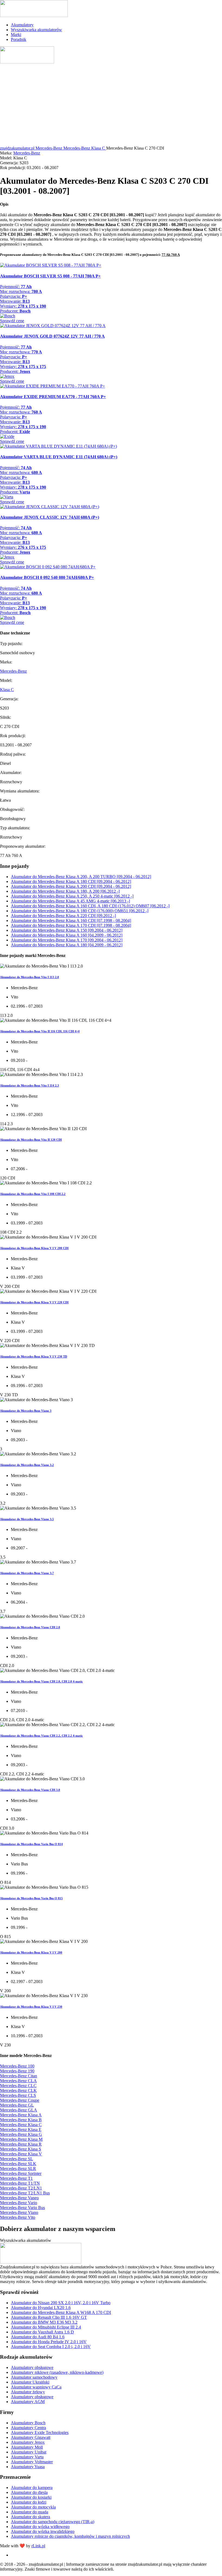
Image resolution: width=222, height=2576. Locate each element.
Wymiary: (23, 306)
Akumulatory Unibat (29, 2452)
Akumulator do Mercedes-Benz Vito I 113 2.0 (30, 977)
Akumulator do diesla (29, 2492)
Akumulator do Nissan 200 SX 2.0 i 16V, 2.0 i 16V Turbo (61, 2303)
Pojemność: (16, 287)
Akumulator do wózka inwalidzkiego (43, 2531)
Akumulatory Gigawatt (31, 2437)
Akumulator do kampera (32, 2488)
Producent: (15, 311)
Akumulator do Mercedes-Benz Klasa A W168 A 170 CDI (61, 2312)
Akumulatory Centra (28, 2428)
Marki (16, 35)
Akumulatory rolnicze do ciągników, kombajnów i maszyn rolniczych (70, 2536)
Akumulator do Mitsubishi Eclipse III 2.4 (46, 2327)
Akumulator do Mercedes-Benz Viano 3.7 (27, 1573)
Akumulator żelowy (28, 2392)
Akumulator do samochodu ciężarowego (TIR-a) (53, 2522)
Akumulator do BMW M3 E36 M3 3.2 (44, 2322)
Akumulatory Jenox (28, 2442)
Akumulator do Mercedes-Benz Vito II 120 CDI (31, 1140)
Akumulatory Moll (27, 2447)
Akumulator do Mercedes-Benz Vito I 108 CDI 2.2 (33, 1194)
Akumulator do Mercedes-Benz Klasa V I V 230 (31, 2007)
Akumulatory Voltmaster (32, 2462)
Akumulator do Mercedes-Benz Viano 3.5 (27, 1519)
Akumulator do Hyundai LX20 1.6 (41, 2308)
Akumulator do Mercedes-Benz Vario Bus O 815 (31, 1898)
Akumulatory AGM (28, 2402)
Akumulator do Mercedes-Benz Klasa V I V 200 (31, 1952)
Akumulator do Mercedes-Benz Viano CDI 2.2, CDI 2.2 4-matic (41, 1736)
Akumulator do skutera (30, 2517)
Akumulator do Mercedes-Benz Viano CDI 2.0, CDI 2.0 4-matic (41, 1681)
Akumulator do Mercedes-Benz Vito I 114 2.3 (30, 1085)
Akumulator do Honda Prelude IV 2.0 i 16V (49, 2342)
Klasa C (7, 690)
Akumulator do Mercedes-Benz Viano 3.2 (27, 1465)
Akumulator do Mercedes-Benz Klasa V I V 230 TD (34, 1356)
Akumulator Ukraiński (30, 2382)
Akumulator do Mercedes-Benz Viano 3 (26, 1411)
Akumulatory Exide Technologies (40, 2432)
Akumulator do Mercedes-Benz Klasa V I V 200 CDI (34, 1248)
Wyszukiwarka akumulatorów (36, 30)
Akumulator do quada (30, 2512)
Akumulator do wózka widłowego (40, 2527)
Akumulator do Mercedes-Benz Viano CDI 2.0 (30, 1627)
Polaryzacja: (14, 296)
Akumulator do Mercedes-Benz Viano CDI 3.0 (30, 1790)
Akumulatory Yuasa (28, 2467)
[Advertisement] (111, 105)
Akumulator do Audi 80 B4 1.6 (38, 2337)
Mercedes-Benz (27, 153)
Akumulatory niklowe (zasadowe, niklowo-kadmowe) (57, 2372)
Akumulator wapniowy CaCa (36, 2387)
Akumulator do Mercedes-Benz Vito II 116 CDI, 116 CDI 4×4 (40, 1031)
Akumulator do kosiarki (31, 2497)
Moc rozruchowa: (21, 291)
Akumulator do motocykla (33, 2507)
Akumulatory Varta (27, 2457)
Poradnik (19, 39)
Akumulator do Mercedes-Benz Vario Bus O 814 (31, 1844)
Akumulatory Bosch (28, 2423)
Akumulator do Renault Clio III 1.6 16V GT (49, 2317)
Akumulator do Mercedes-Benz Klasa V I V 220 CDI (34, 1302)
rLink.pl (38, 2546)
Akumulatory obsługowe (32, 2367)
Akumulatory (22, 25)
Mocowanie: (15, 301)
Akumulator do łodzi (29, 2502)
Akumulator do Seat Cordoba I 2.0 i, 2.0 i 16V (51, 2347)
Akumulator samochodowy (34, 2377)
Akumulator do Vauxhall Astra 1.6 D (42, 2332)
